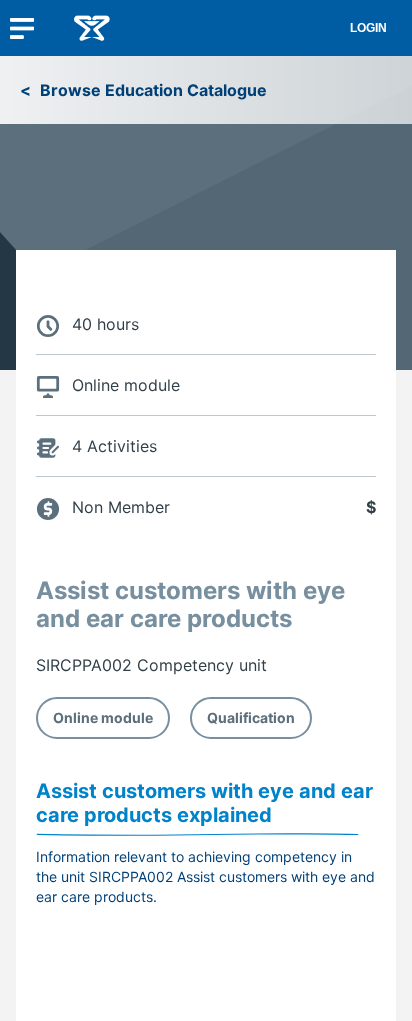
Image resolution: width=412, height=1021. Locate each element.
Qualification (251, 717)
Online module (103, 717)
